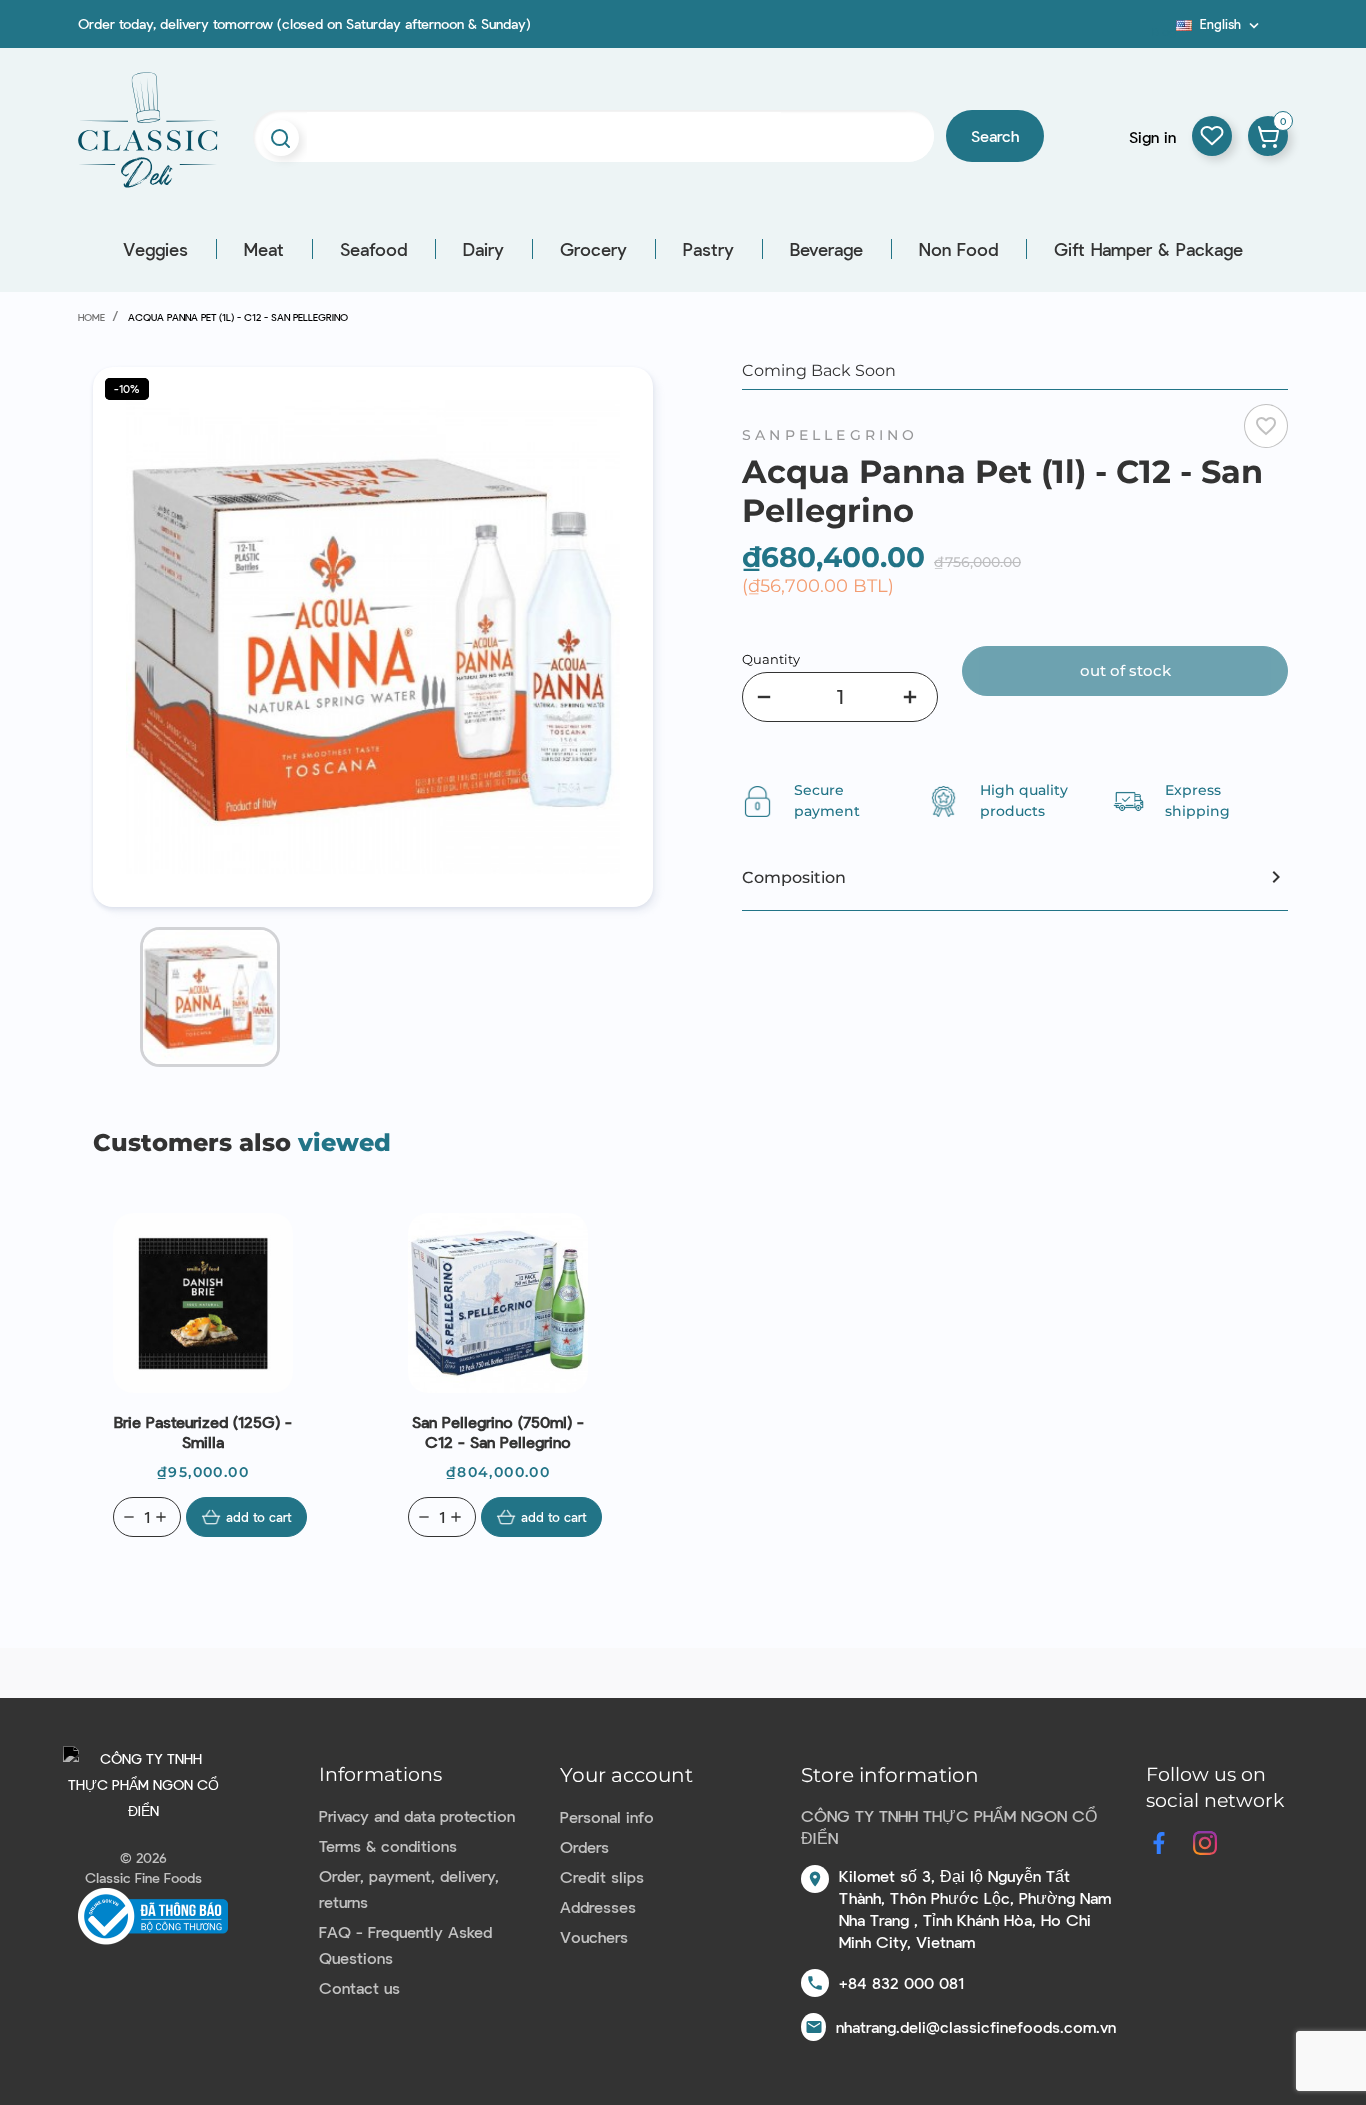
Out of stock (1125, 670)
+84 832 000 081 (901, 1982)
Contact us (359, 1987)
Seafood (373, 249)
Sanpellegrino (830, 435)
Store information (890, 1775)
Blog (1164, 31)
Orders (584, 1846)
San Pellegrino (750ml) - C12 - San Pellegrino (498, 1431)
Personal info (607, 1816)
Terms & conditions (388, 1845)
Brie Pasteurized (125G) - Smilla (203, 1431)
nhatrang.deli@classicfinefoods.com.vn (976, 2026)
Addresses (598, 1906)
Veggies (155, 249)
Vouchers (594, 1936)
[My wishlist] (1212, 136)
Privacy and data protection (417, 1815)
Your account (626, 1775)
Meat (264, 249)
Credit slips (602, 1876)
